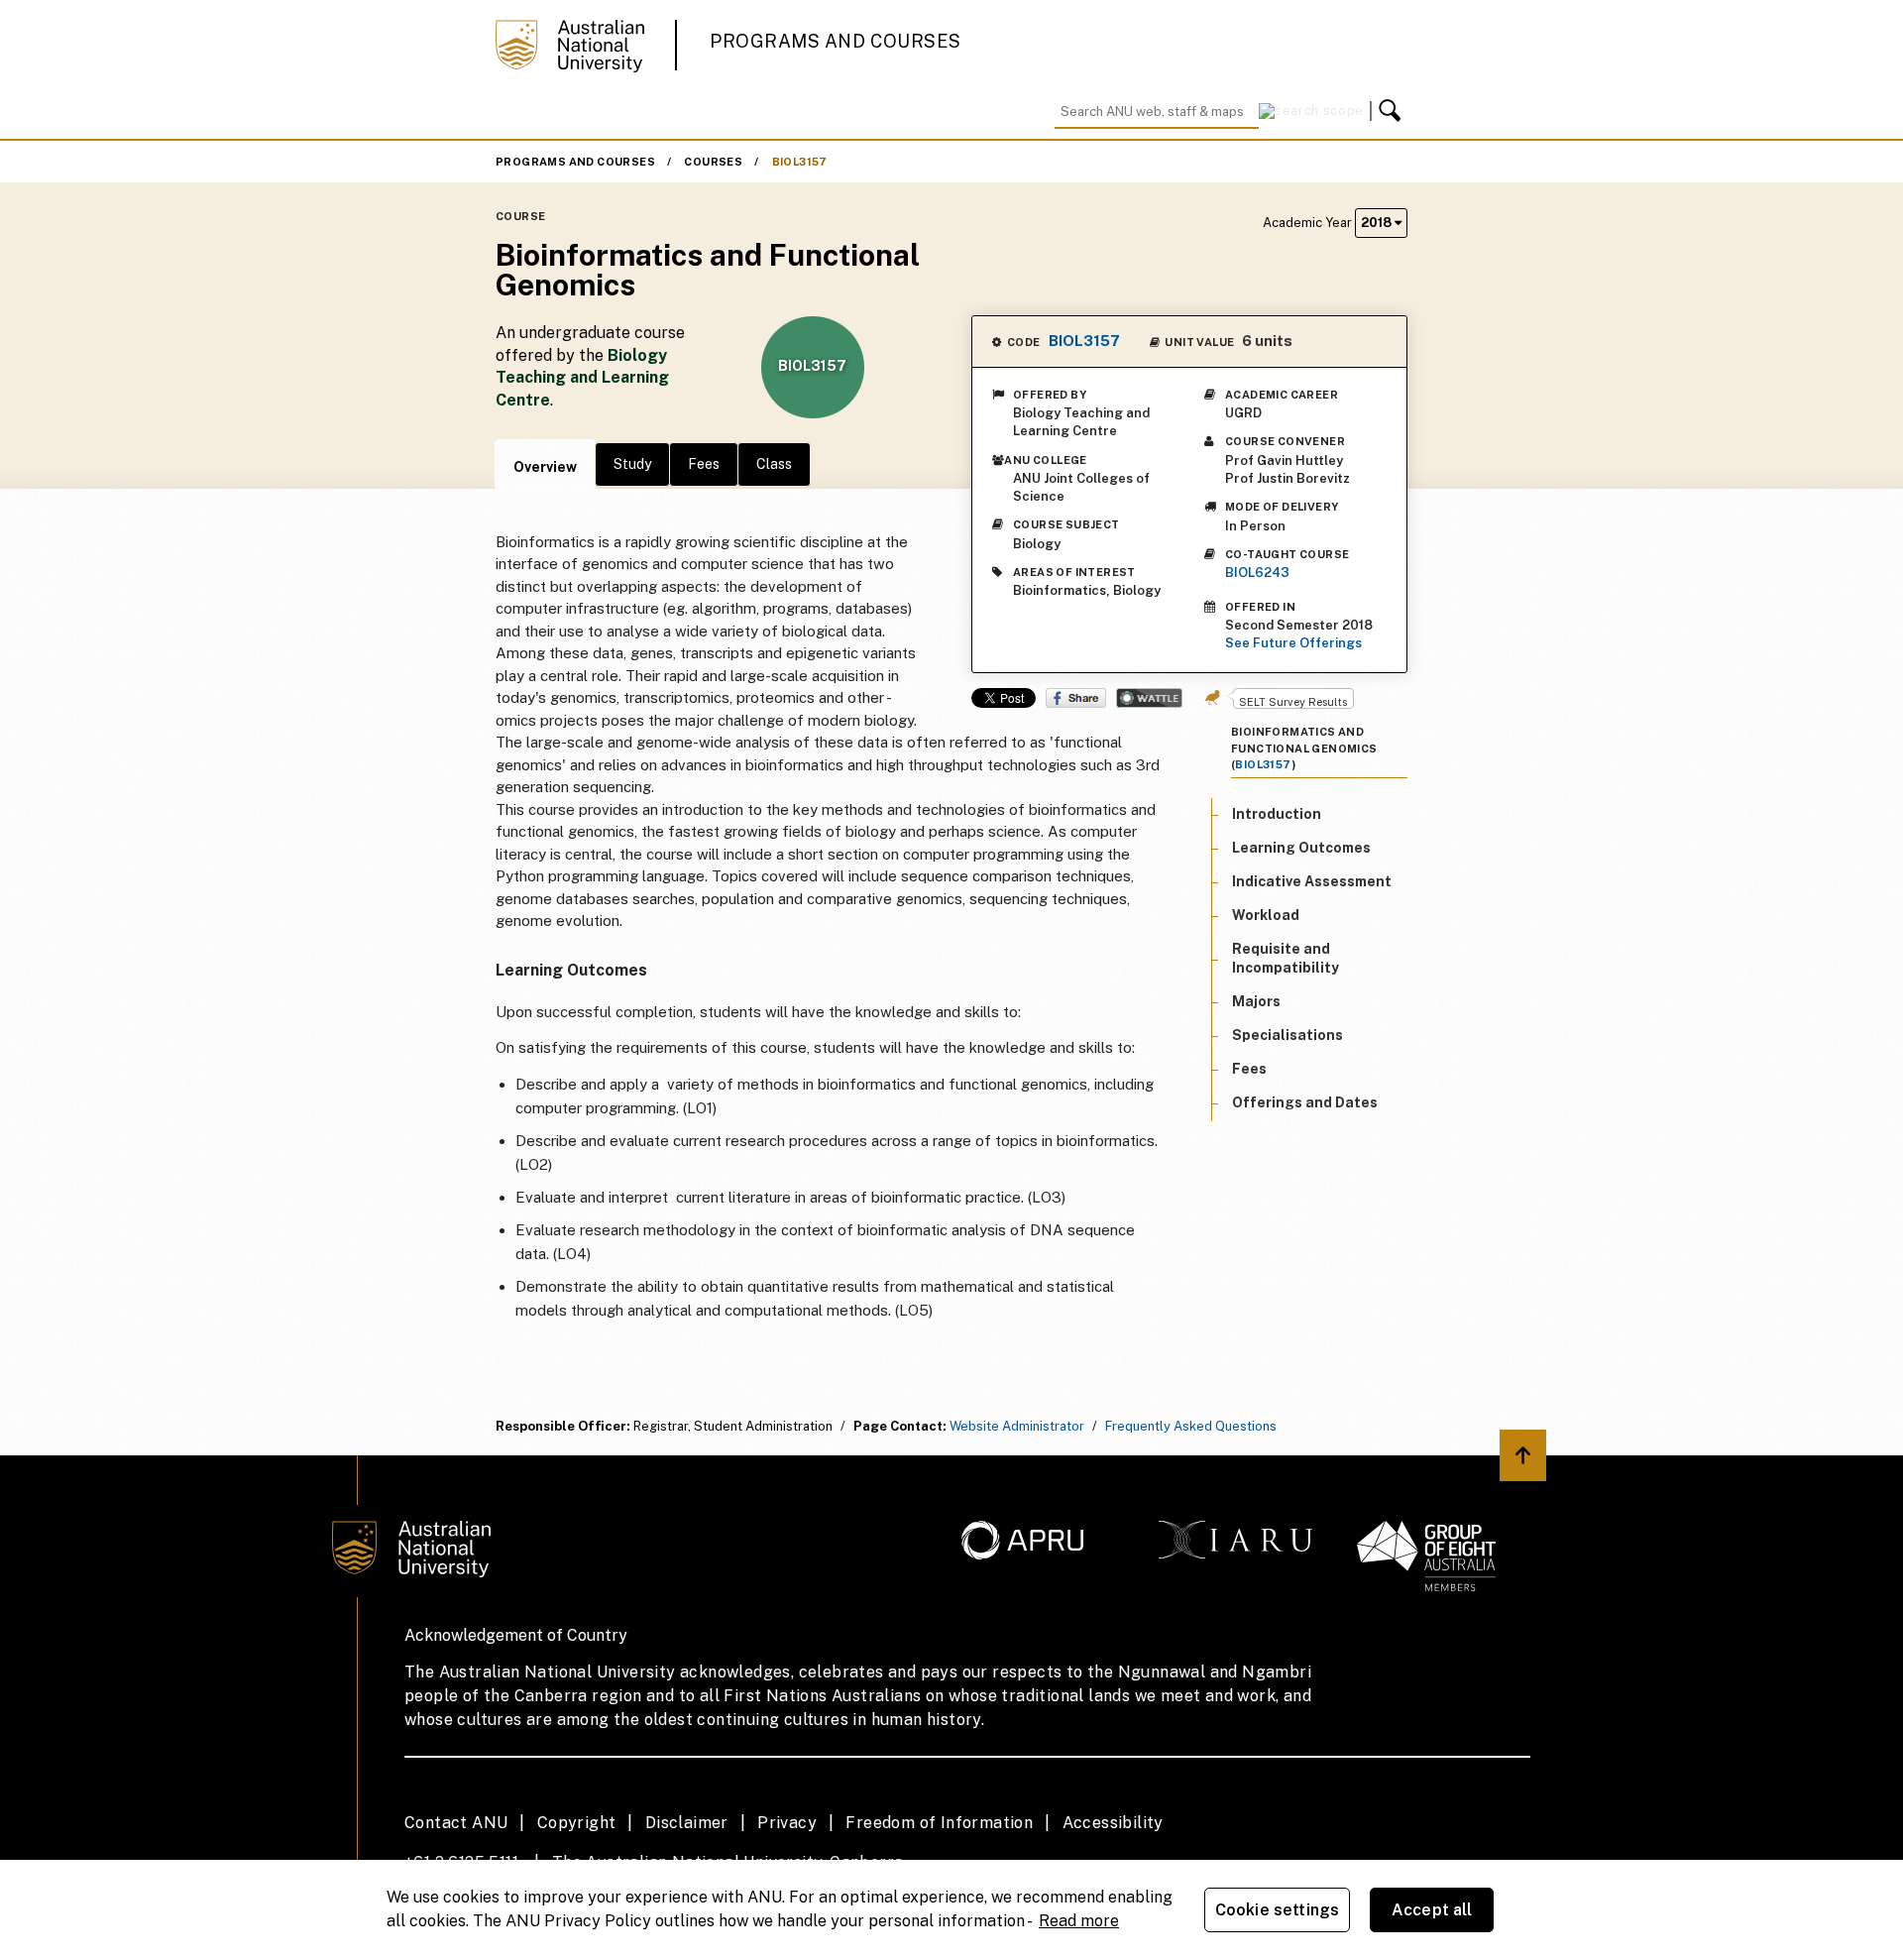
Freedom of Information (939, 1823)
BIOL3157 (800, 162)
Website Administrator (1017, 1426)
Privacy (787, 1823)
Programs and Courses (836, 41)
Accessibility (1113, 1823)
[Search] (1393, 111)
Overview (545, 467)
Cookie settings (1277, 1910)
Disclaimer (687, 1823)
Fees (704, 464)
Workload (1266, 915)
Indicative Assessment (1312, 880)
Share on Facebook (1076, 698)
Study (632, 464)
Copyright (577, 1823)
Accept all (1432, 1910)
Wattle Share (1149, 698)
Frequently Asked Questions (1191, 1426)
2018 (1378, 223)
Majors (1256, 1000)
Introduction (1277, 813)
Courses (713, 162)
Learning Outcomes (1301, 847)
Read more (1079, 1921)
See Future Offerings (1293, 643)
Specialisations (1287, 1034)
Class (774, 464)
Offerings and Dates (1305, 1102)
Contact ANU (456, 1823)
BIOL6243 (1257, 573)
